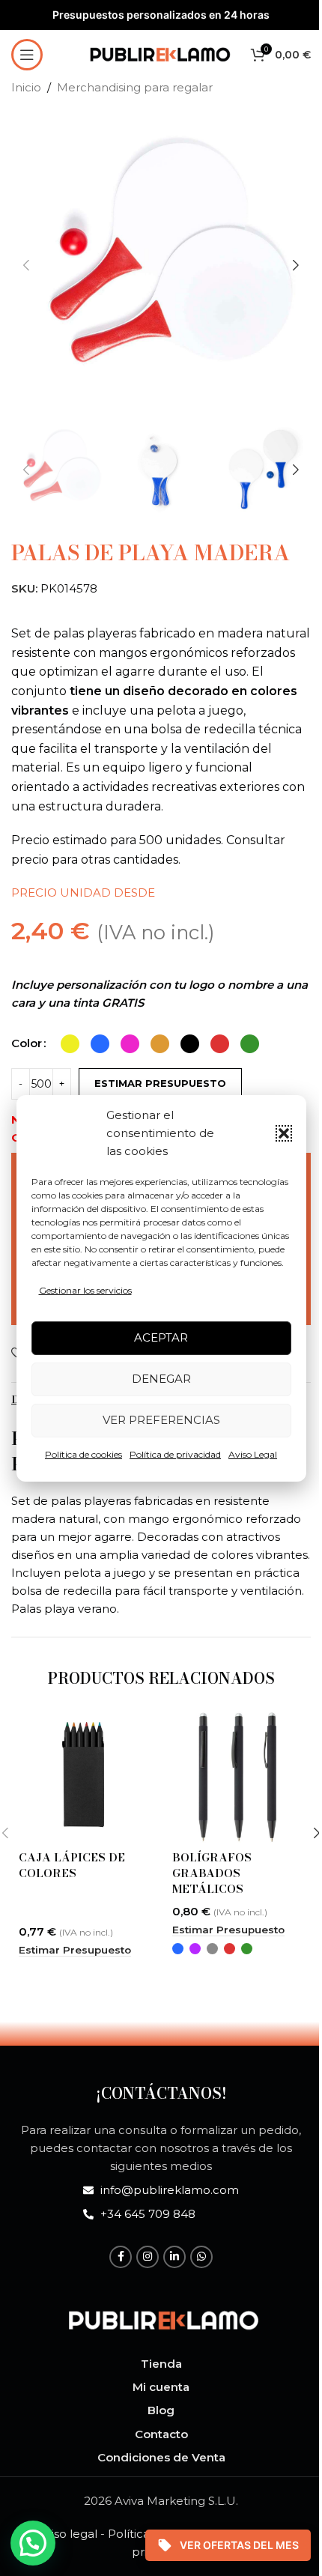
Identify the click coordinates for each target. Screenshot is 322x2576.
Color (27, 1043)
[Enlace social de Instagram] (148, 2257)
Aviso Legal (253, 1454)
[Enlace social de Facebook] (121, 2257)
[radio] (70, 1044)
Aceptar (161, 1337)
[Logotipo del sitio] (160, 53)
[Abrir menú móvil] (27, 55)
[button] (284, 1133)
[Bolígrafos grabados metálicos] (238, 1777)
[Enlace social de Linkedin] (174, 2257)
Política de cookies (83, 1454)
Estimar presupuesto (160, 1083)
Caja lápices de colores (72, 1865)
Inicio (26, 87)
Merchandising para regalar (135, 87)
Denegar (161, 1379)
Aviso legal (67, 2534)
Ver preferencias (161, 1420)
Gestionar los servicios (85, 1290)
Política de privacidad (175, 1454)
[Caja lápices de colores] (84, 1777)
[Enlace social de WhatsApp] (201, 2257)
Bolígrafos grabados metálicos (212, 1873)
